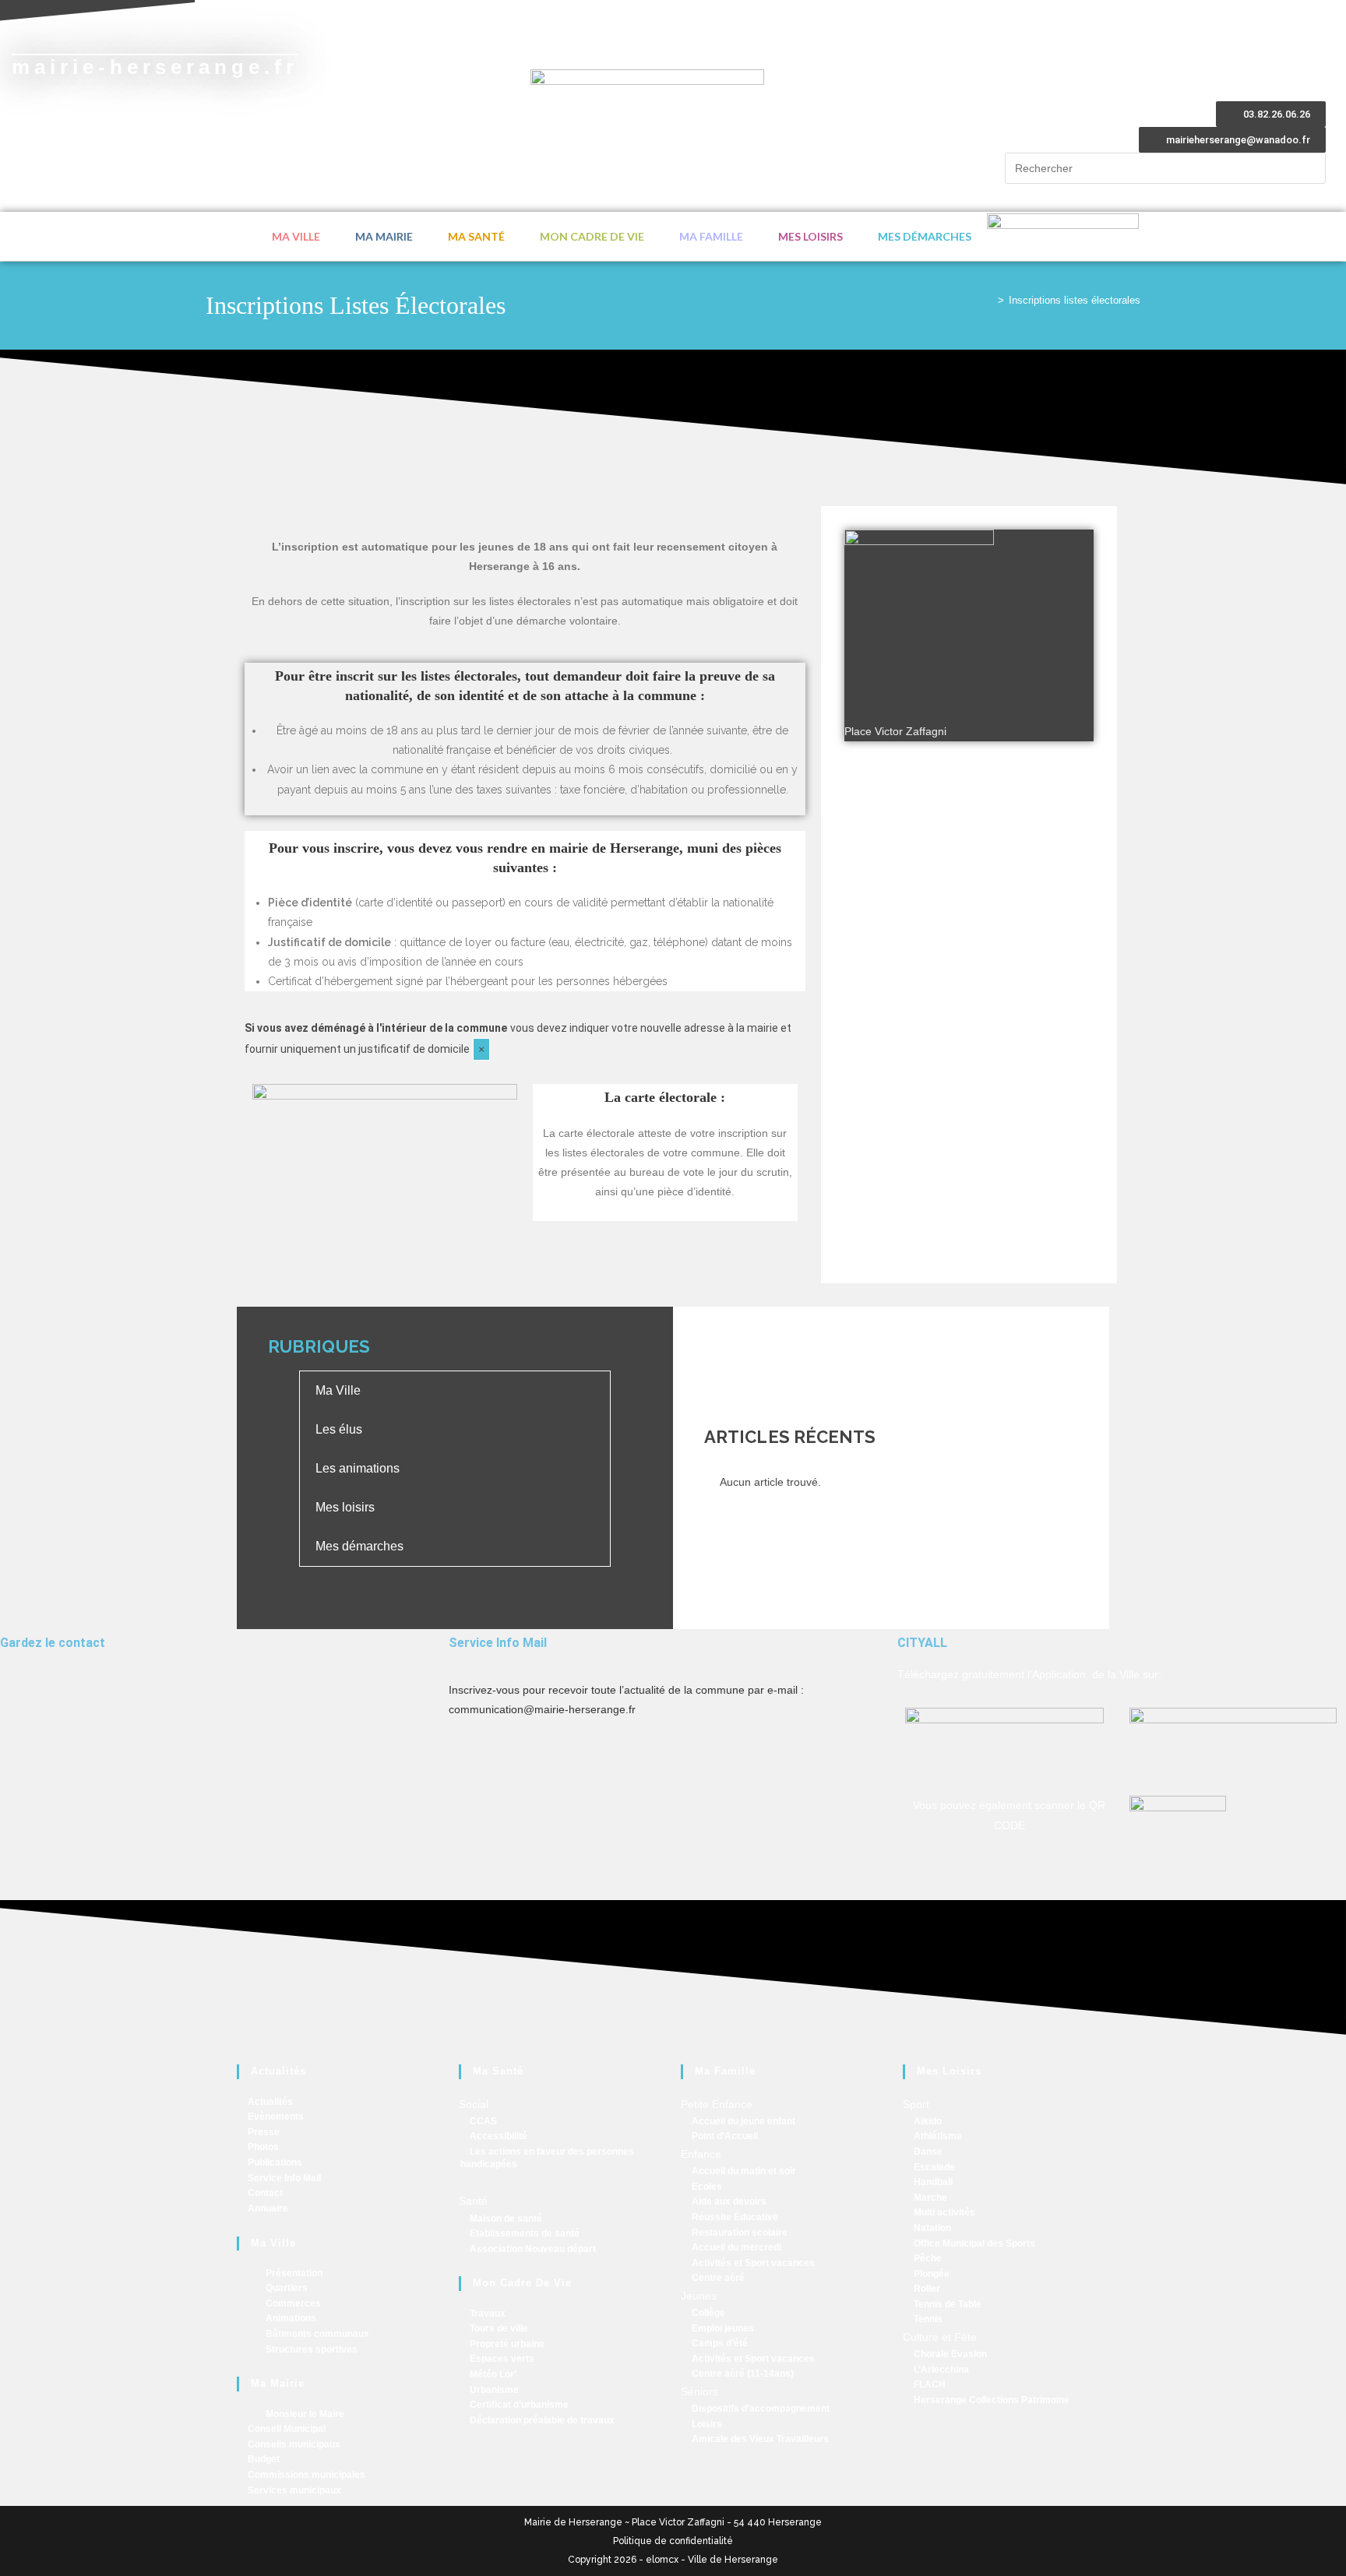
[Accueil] (989, 300)
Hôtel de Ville (888, 696)
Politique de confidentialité (673, 2541)
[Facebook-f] (19, 1700)
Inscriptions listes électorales (1075, 300)
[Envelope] (62, 1700)
